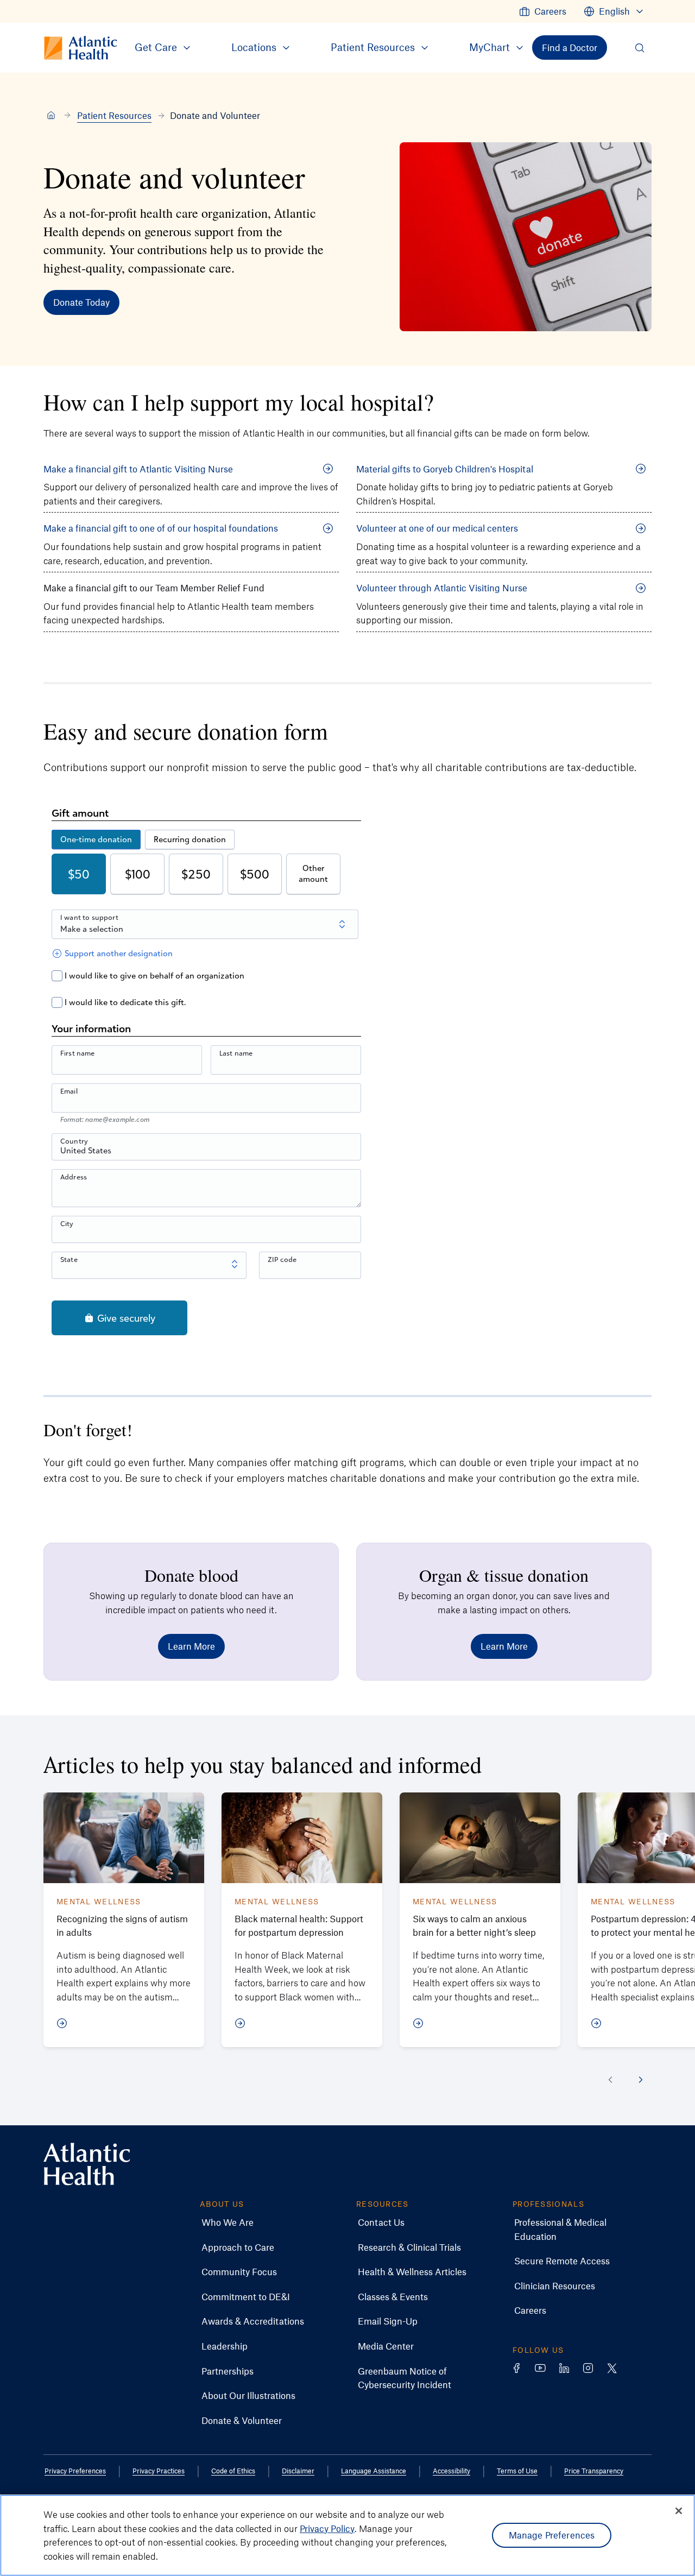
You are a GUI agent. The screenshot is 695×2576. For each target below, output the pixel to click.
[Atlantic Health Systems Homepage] (87, 2164)
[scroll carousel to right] (641, 2080)
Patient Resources (114, 115)
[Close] (679, 2511)
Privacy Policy (327, 2528)
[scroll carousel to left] (610, 2080)
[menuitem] (543, 11)
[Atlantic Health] (51, 116)
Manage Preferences (552, 2535)
